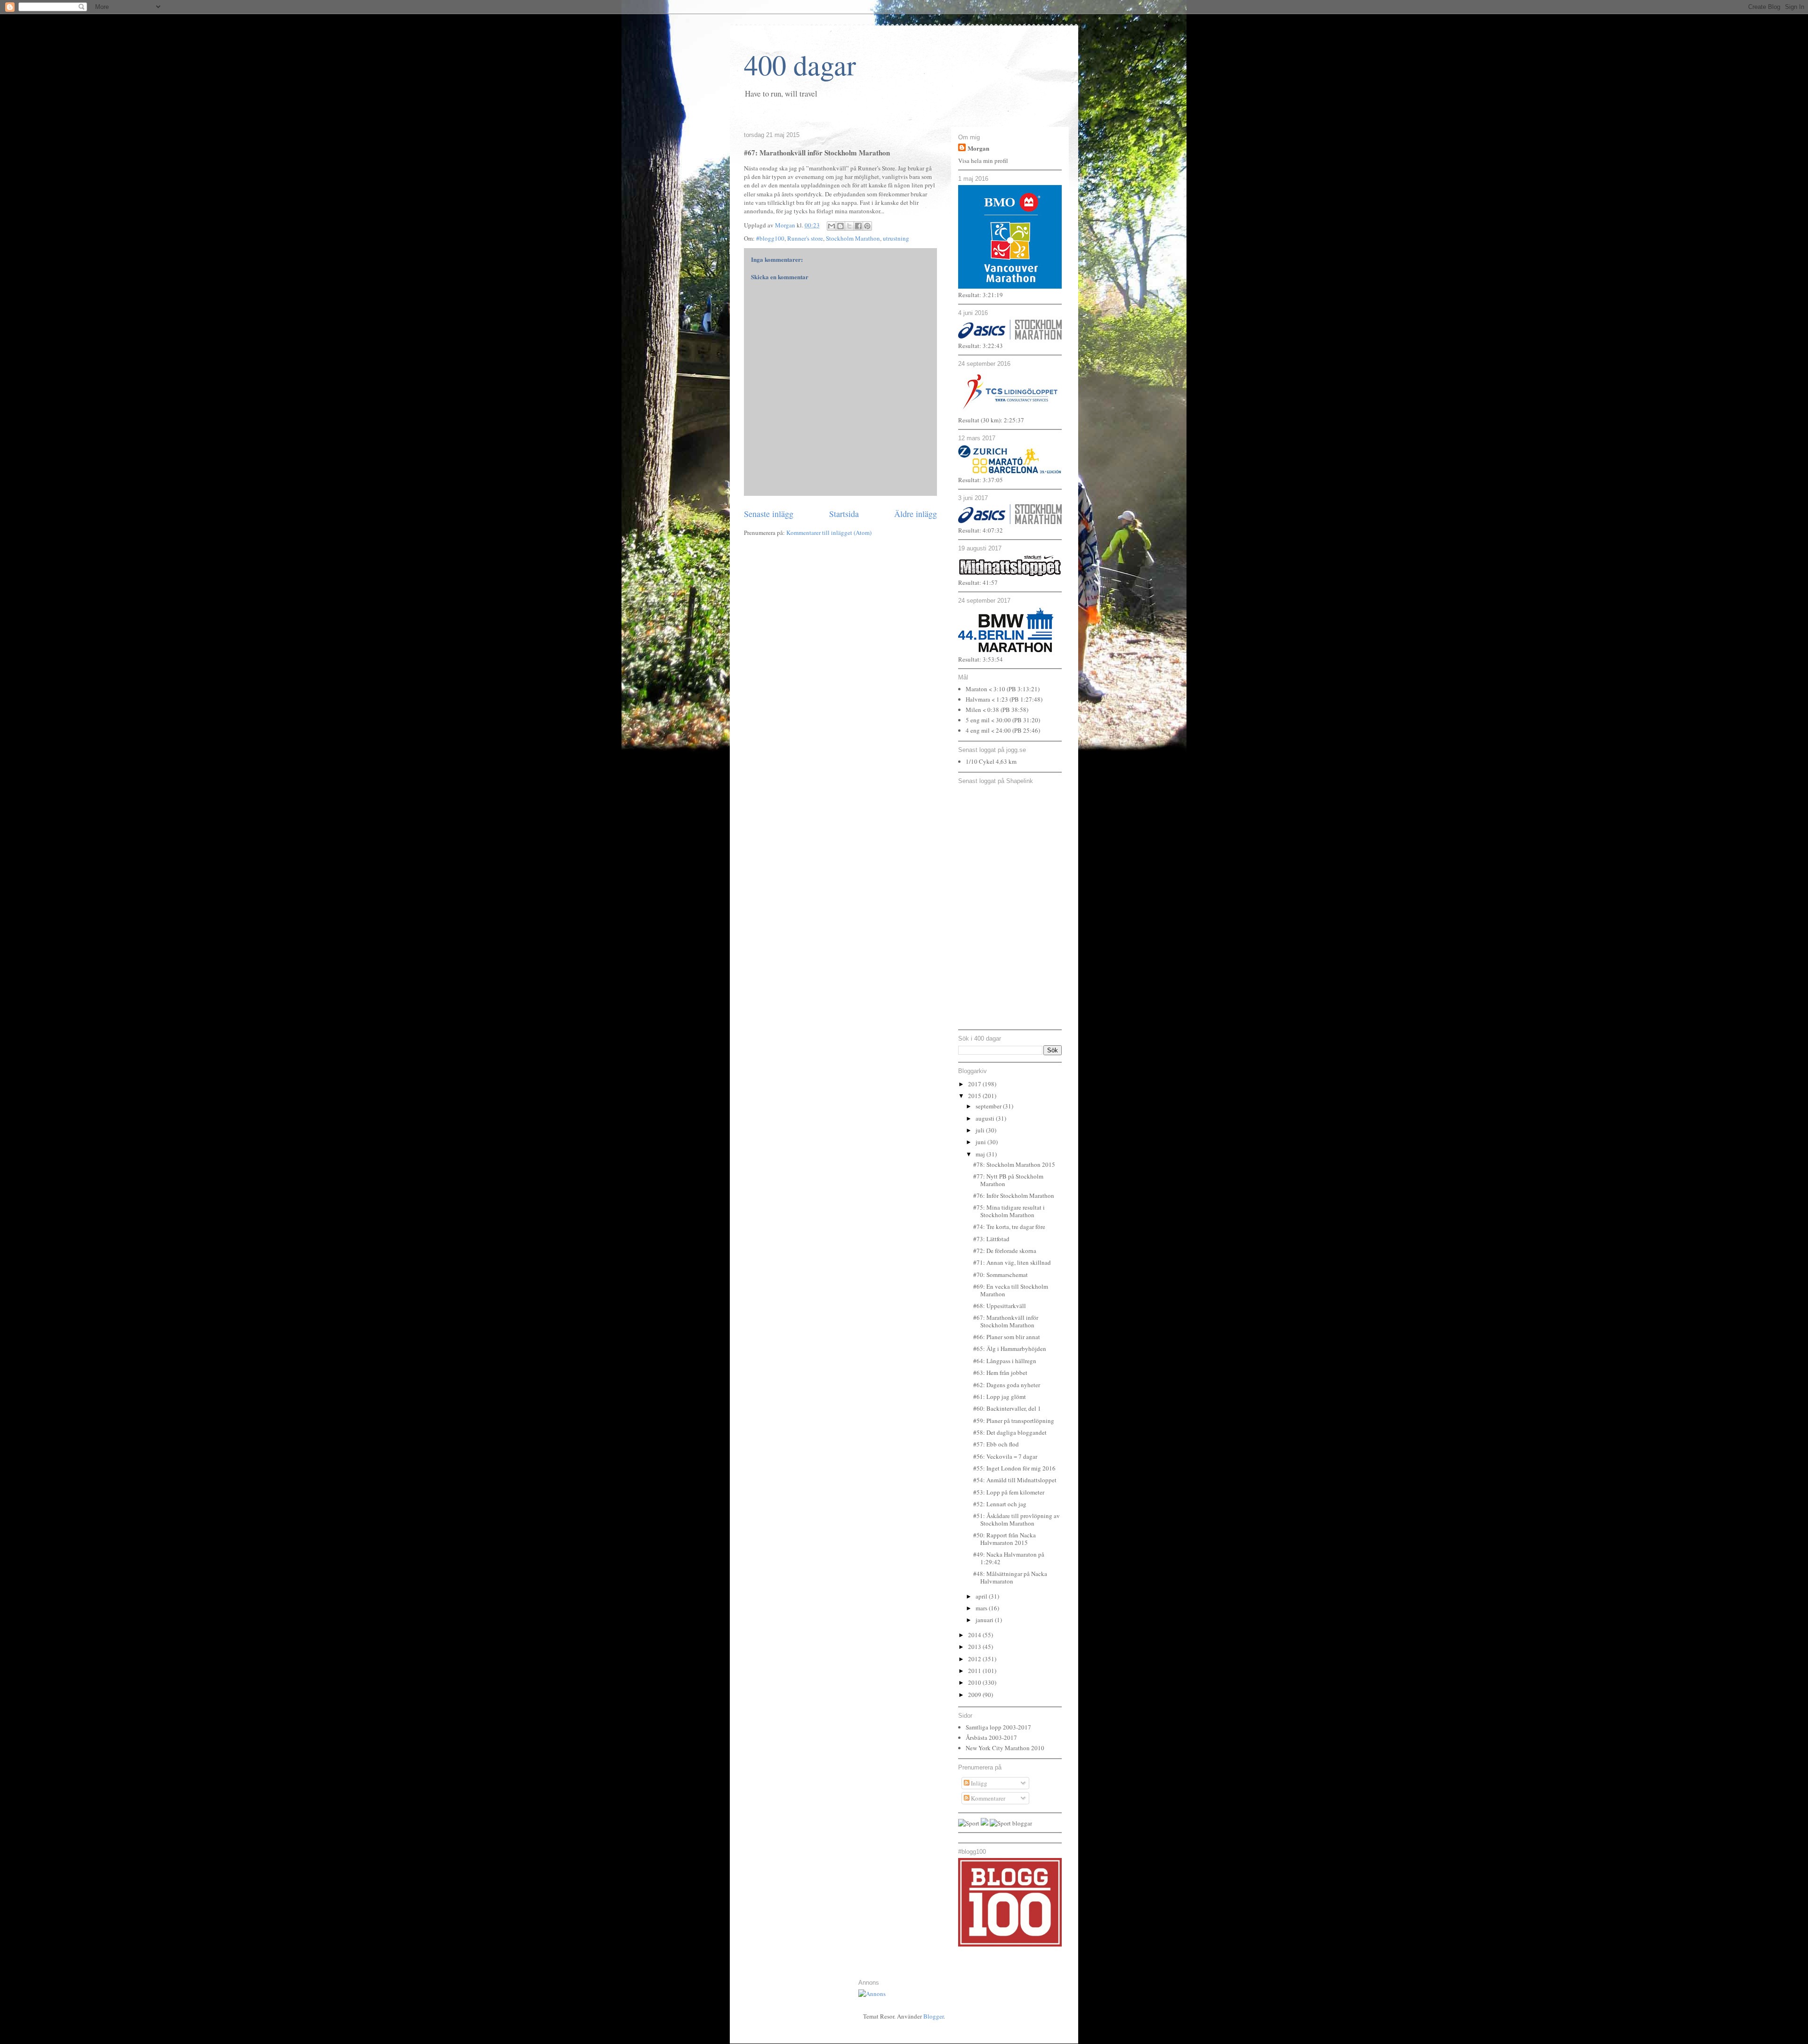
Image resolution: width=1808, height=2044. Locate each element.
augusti (986, 1118)
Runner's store (805, 238)
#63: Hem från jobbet (1000, 1373)
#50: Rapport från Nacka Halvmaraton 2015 (1005, 1539)
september (989, 1106)
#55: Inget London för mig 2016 (1014, 1468)
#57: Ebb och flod (996, 1444)
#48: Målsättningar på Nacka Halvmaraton (1010, 1577)
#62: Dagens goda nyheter (1007, 1385)
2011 (975, 1671)
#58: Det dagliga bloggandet (1010, 1432)
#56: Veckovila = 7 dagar (1005, 1456)
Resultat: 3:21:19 (981, 295)
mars (982, 1608)
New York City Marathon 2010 (1005, 1748)
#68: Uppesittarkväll (1000, 1306)
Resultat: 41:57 (978, 582)
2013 (975, 1647)
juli (981, 1130)
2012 (975, 1659)
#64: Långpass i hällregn (1005, 1361)
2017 (975, 1084)
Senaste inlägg (769, 514)
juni (981, 1142)
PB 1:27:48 (1026, 699)
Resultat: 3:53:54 (981, 659)
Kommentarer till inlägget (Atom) (829, 533)
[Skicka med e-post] (831, 226)
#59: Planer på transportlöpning (1014, 1421)
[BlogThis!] (840, 226)
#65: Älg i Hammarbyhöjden (1010, 1349)
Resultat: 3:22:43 (981, 346)
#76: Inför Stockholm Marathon (1014, 1196)
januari (985, 1620)
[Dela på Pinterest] (867, 226)
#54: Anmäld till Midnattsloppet (1015, 1480)
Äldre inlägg (916, 514)
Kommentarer (987, 1798)
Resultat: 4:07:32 (981, 530)
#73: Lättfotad (991, 1239)
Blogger (933, 2016)
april (982, 1596)
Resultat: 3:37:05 (981, 480)
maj (981, 1154)
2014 (975, 1635)
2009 (975, 1695)
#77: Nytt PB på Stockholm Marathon (1008, 1180)
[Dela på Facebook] (858, 226)
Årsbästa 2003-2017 (991, 1737)
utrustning (896, 238)
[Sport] (969, 1823)
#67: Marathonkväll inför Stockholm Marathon (1006, 1321)
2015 (975, 1096)
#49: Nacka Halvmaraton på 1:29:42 (1009, 1558)
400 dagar (800, 65)
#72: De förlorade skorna (1005, 1251)
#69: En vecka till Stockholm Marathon (1011, 1290)
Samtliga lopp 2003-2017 (998, 1727)
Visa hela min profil (983, 161)
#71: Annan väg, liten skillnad (1012, 1262)
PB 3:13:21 (1023, 689)
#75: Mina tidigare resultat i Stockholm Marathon (1009, 1211)
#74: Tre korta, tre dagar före (1009, 1227)
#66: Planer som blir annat (1007, 1337)
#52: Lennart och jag (1000, 1504)
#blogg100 (770, 238)
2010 (975, 1682)
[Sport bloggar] (1011, 1823)
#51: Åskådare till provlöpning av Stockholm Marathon (1017, 1519)
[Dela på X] (849, 226)
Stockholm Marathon (853, 238)
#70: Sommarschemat (1001, 1275)
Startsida (844, 514)
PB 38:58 (1014, 710)
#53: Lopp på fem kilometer (1009, 1492)
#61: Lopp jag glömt (1000, 1397)
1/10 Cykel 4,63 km (991, 761)
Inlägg (978, 1783)
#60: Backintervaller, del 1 (1007, 1408)
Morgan (978, 148)
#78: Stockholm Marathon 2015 (1014, 1164)
